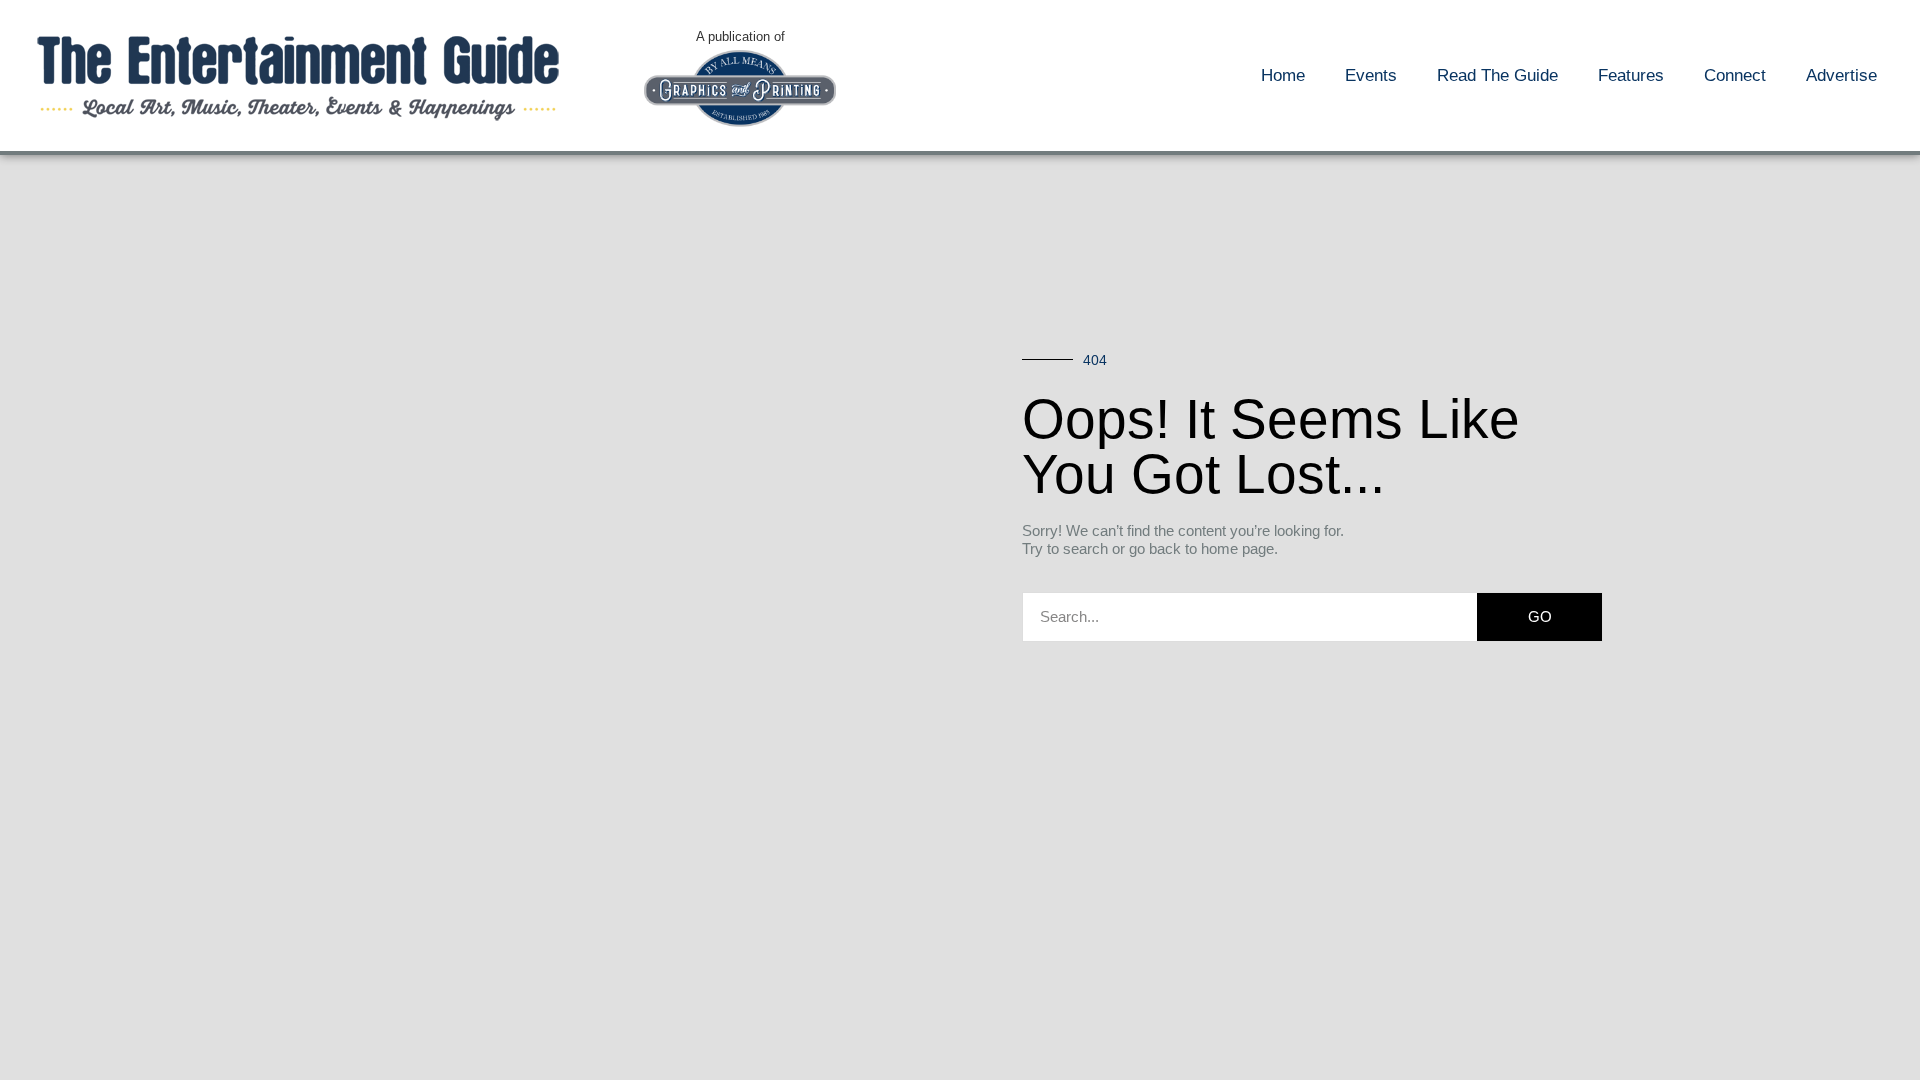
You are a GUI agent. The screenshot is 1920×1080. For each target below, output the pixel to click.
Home (1283, 75)
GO (1540, 616)
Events (1371, 75)
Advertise (1841, 75)
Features (1631, 75)
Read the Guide (1497, 75)
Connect (1735, 75)
